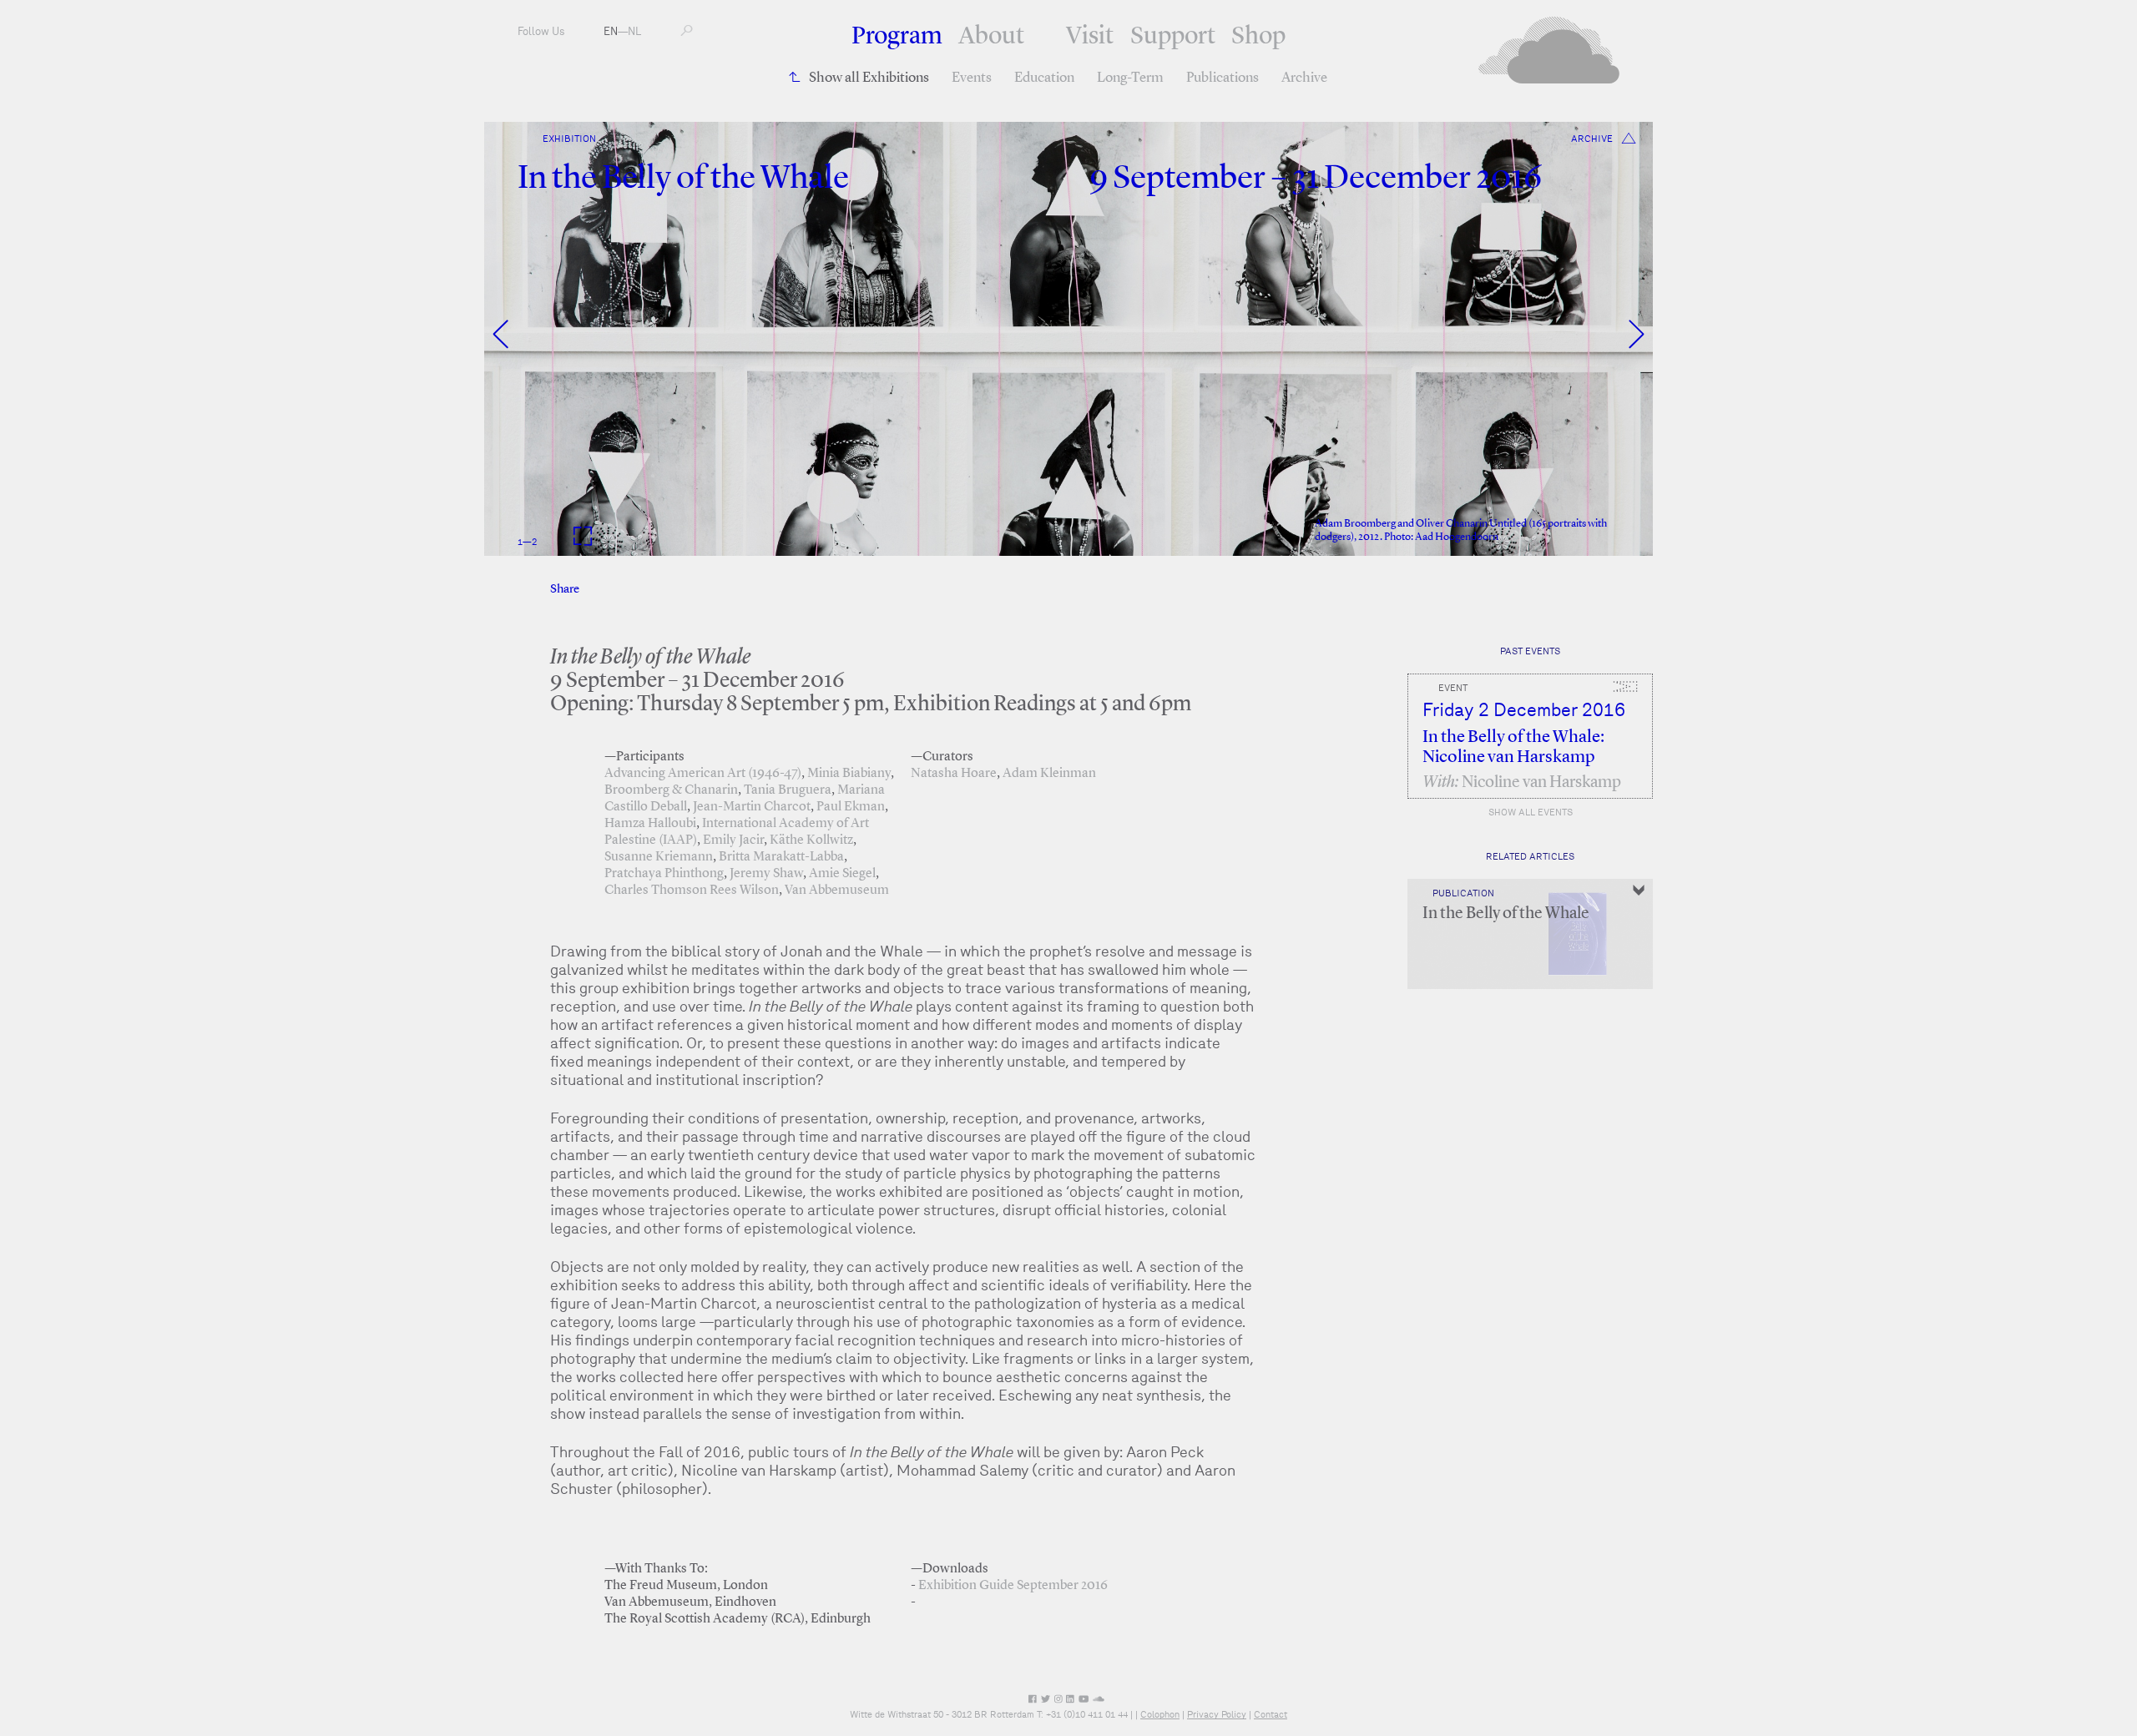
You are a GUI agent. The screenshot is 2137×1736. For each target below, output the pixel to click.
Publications (1223, 78)
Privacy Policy (1217, 1714)
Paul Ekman (851, 807)
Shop (1258, 37)
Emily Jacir (733, 840)
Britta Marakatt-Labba (781, 857)
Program (897, 37)
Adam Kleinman (1049, 774)
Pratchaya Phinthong (664, 874)
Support (1173, 37)
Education (1044, 78)
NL (634, 31)
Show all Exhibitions (869, 78)
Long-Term (1130, 78)
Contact (1271, 1714)
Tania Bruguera (788, 790)
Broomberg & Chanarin (671, 790)
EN (611, 31)
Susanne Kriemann (659, 857)
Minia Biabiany (849, 774)
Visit (1090, 37)
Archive (1304, 78)
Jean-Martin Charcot (752, 807)
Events (972, 78)
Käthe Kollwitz (811, 840)
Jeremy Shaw (766, 874)
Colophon (1160, 1714)
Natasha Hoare (954, 774)
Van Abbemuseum (837, 891)
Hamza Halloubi (650, 824)
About (991, 37)
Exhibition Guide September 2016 (1013, 1586)
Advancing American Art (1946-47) (703, 774)
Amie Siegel (842, 874)
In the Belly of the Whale (1506, 914)
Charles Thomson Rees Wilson (692, 891)
